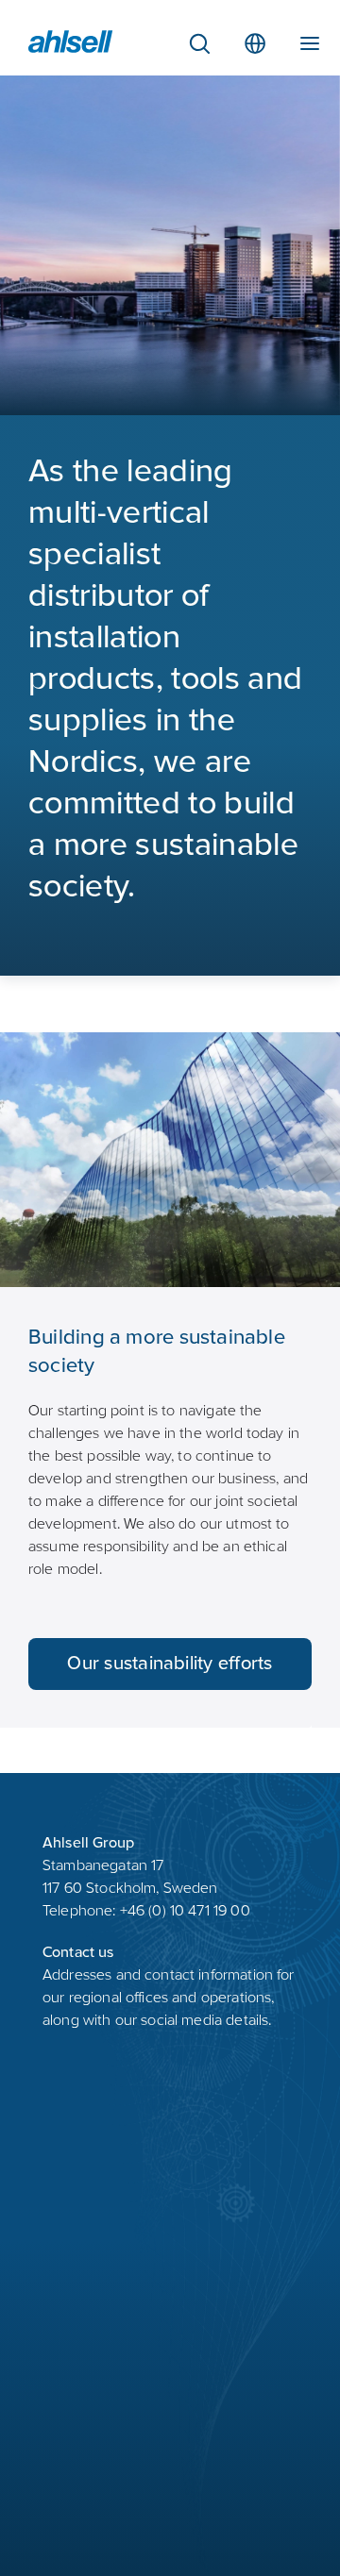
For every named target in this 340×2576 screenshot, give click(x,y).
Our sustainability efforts (170, 1665)
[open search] (199, 43)
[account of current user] (310, 40)
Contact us (78, 1953)
